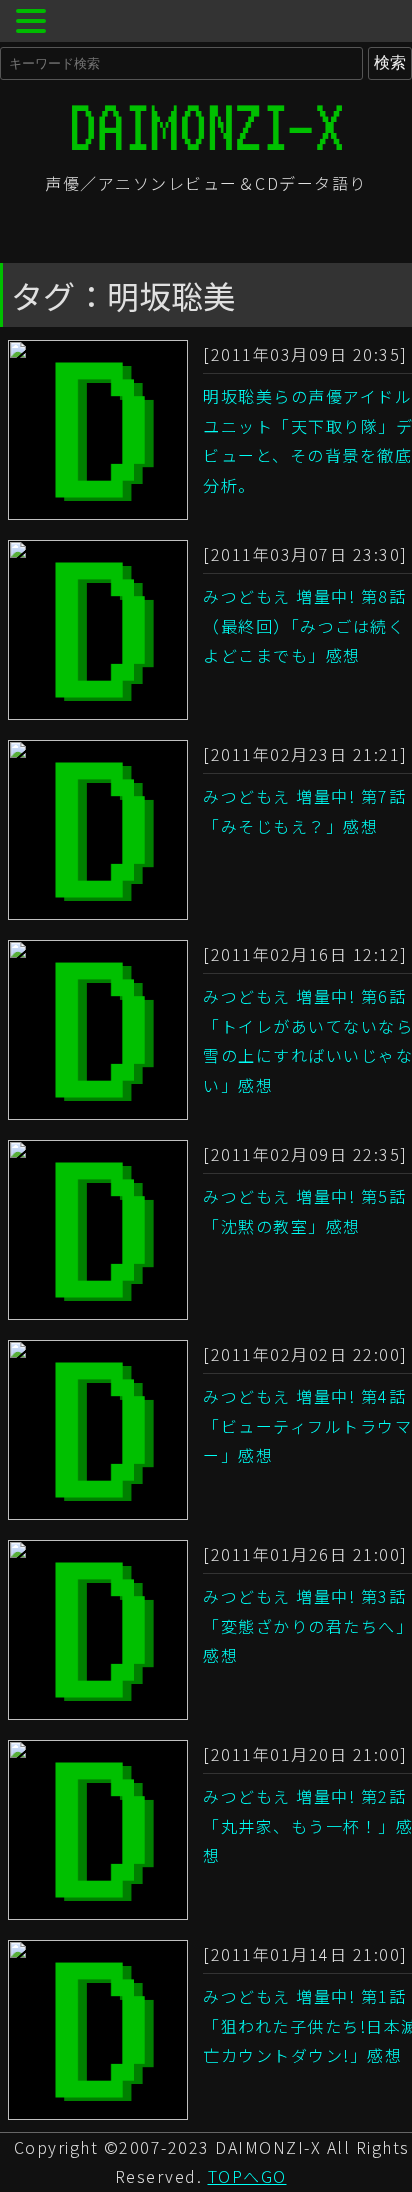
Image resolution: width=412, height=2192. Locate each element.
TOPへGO (247, 2176)
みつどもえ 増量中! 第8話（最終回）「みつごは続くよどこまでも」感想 (304, 625)
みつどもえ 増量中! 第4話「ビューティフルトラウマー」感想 (307, 1425)
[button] (34, 23)
